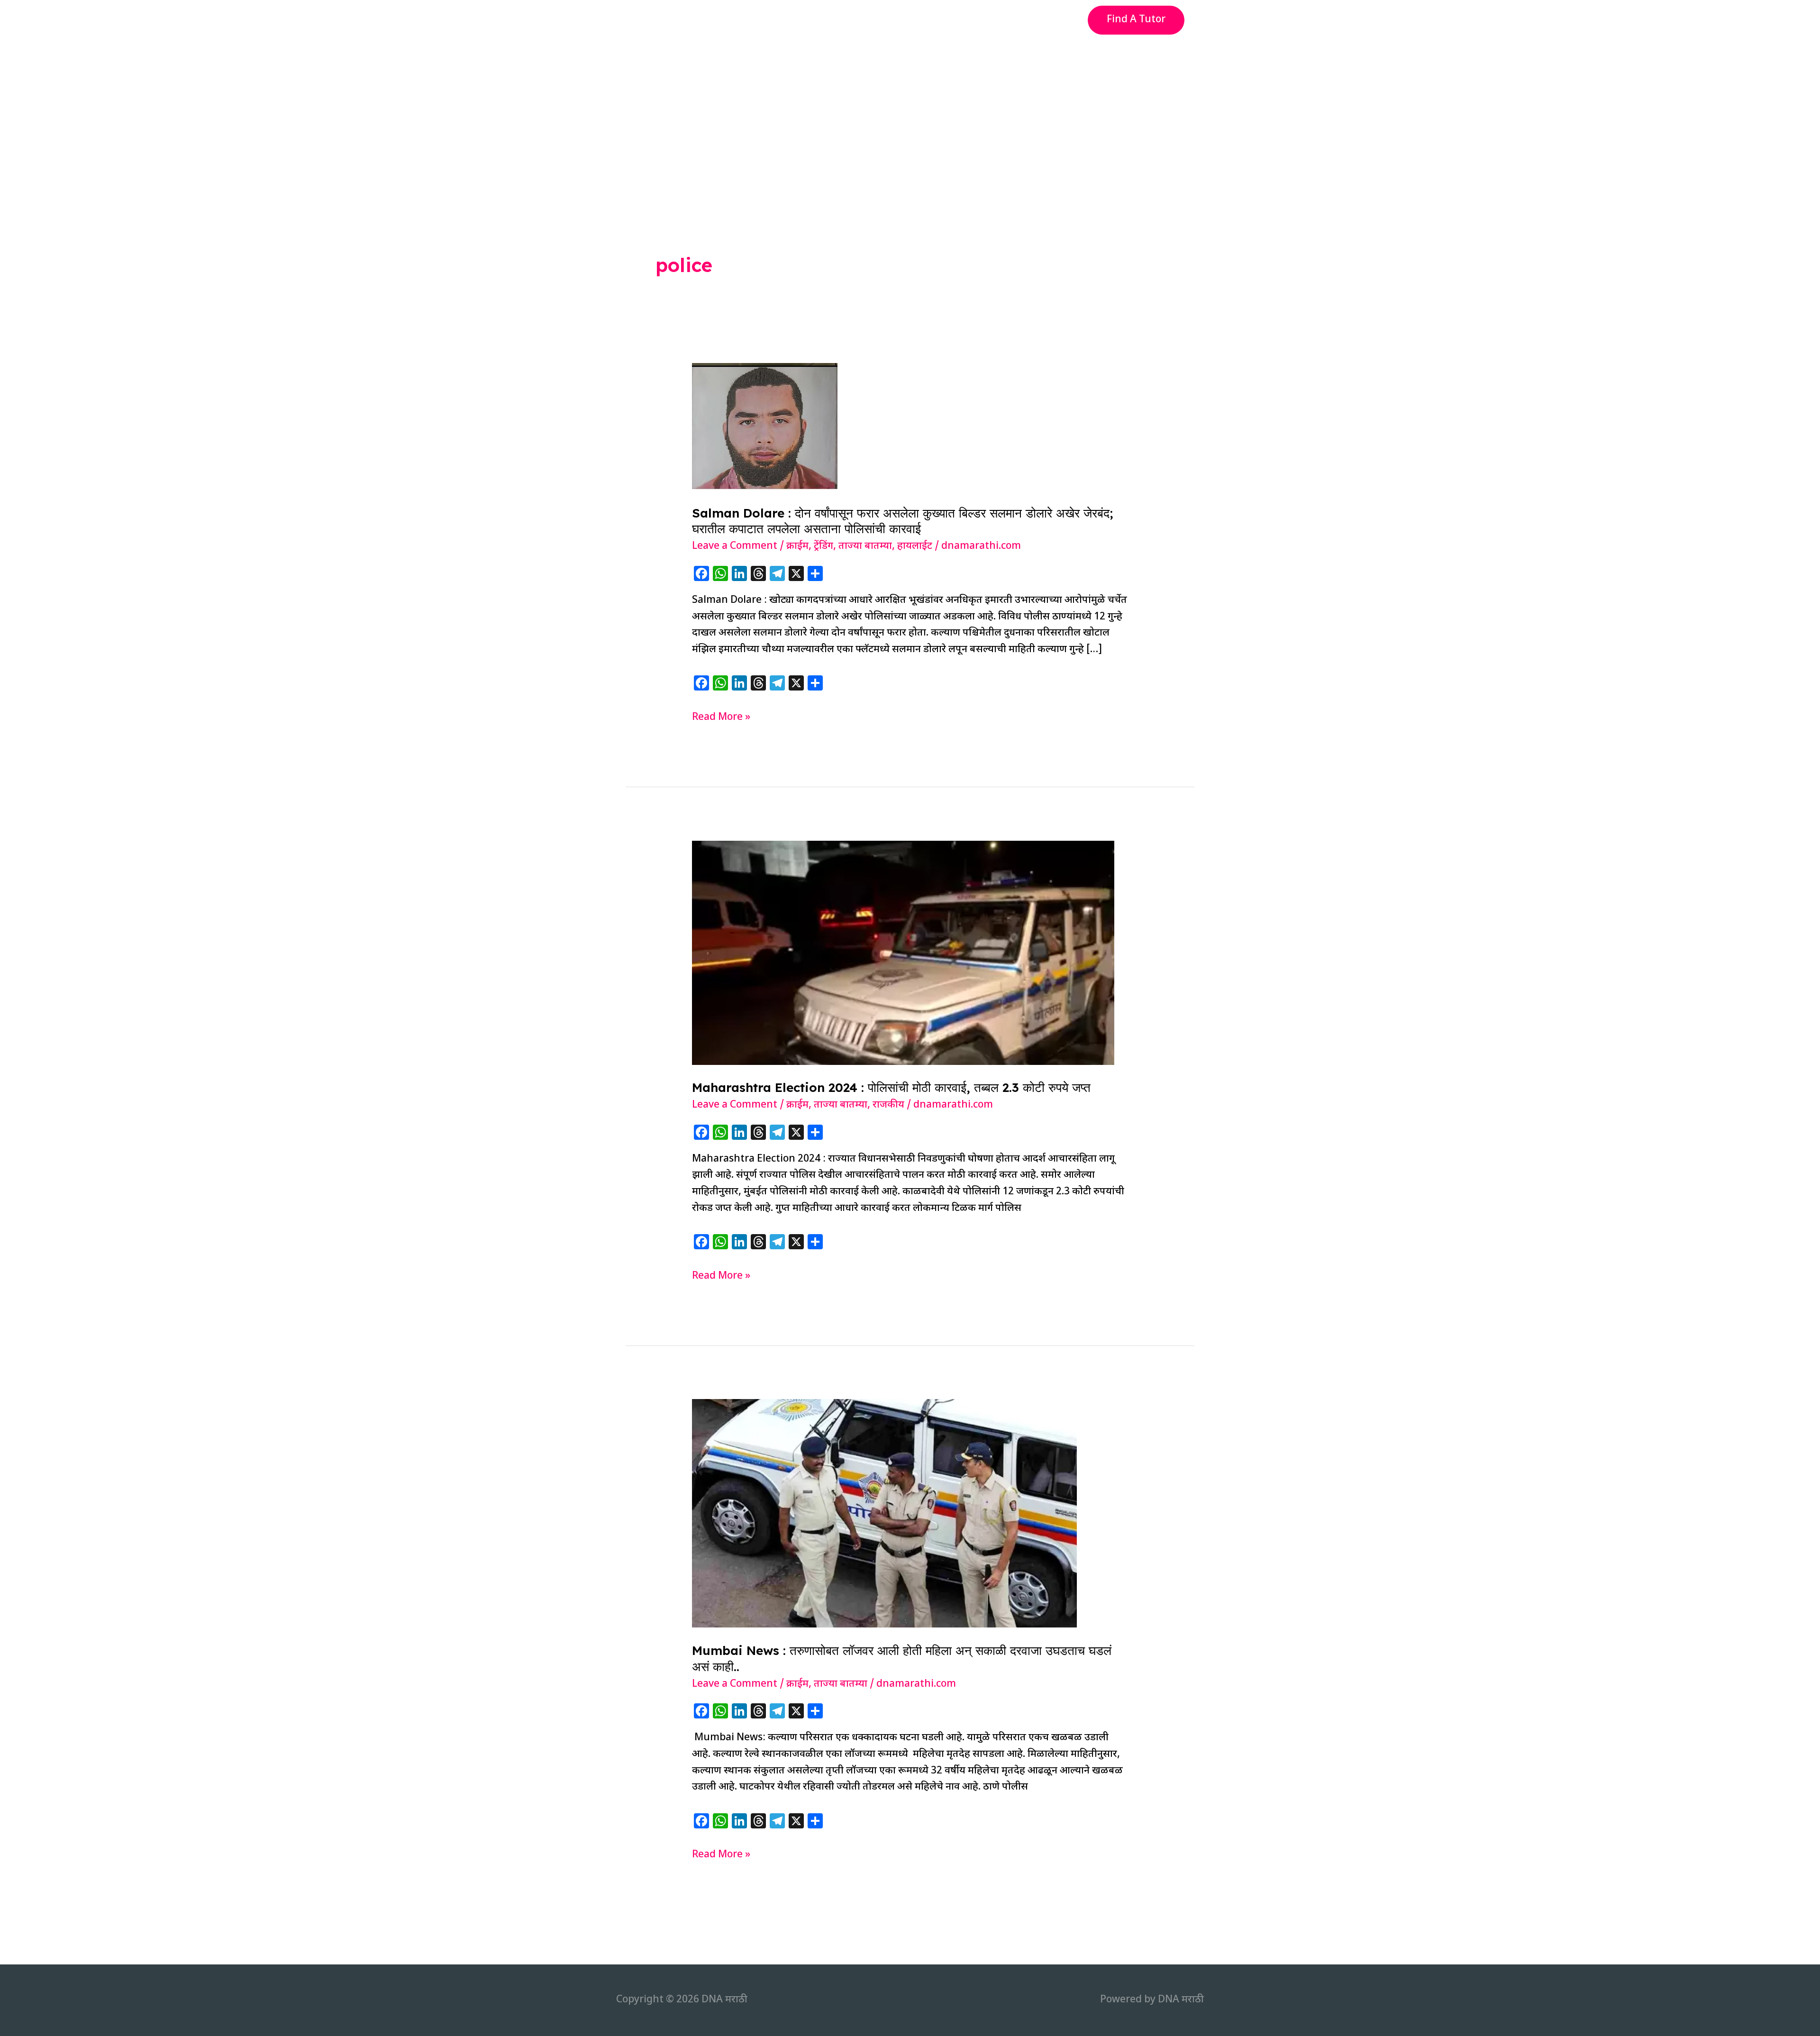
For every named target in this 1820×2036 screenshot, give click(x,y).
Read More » (721, 718)
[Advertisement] (910, 111)
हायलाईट (915, 546)
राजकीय (888, 1105)
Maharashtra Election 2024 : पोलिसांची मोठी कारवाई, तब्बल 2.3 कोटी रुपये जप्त (891, 1087)
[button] (1136, 20)
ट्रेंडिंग (824, 546)
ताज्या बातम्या (865, 546)
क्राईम (797, 546)
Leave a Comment (735, 546)
